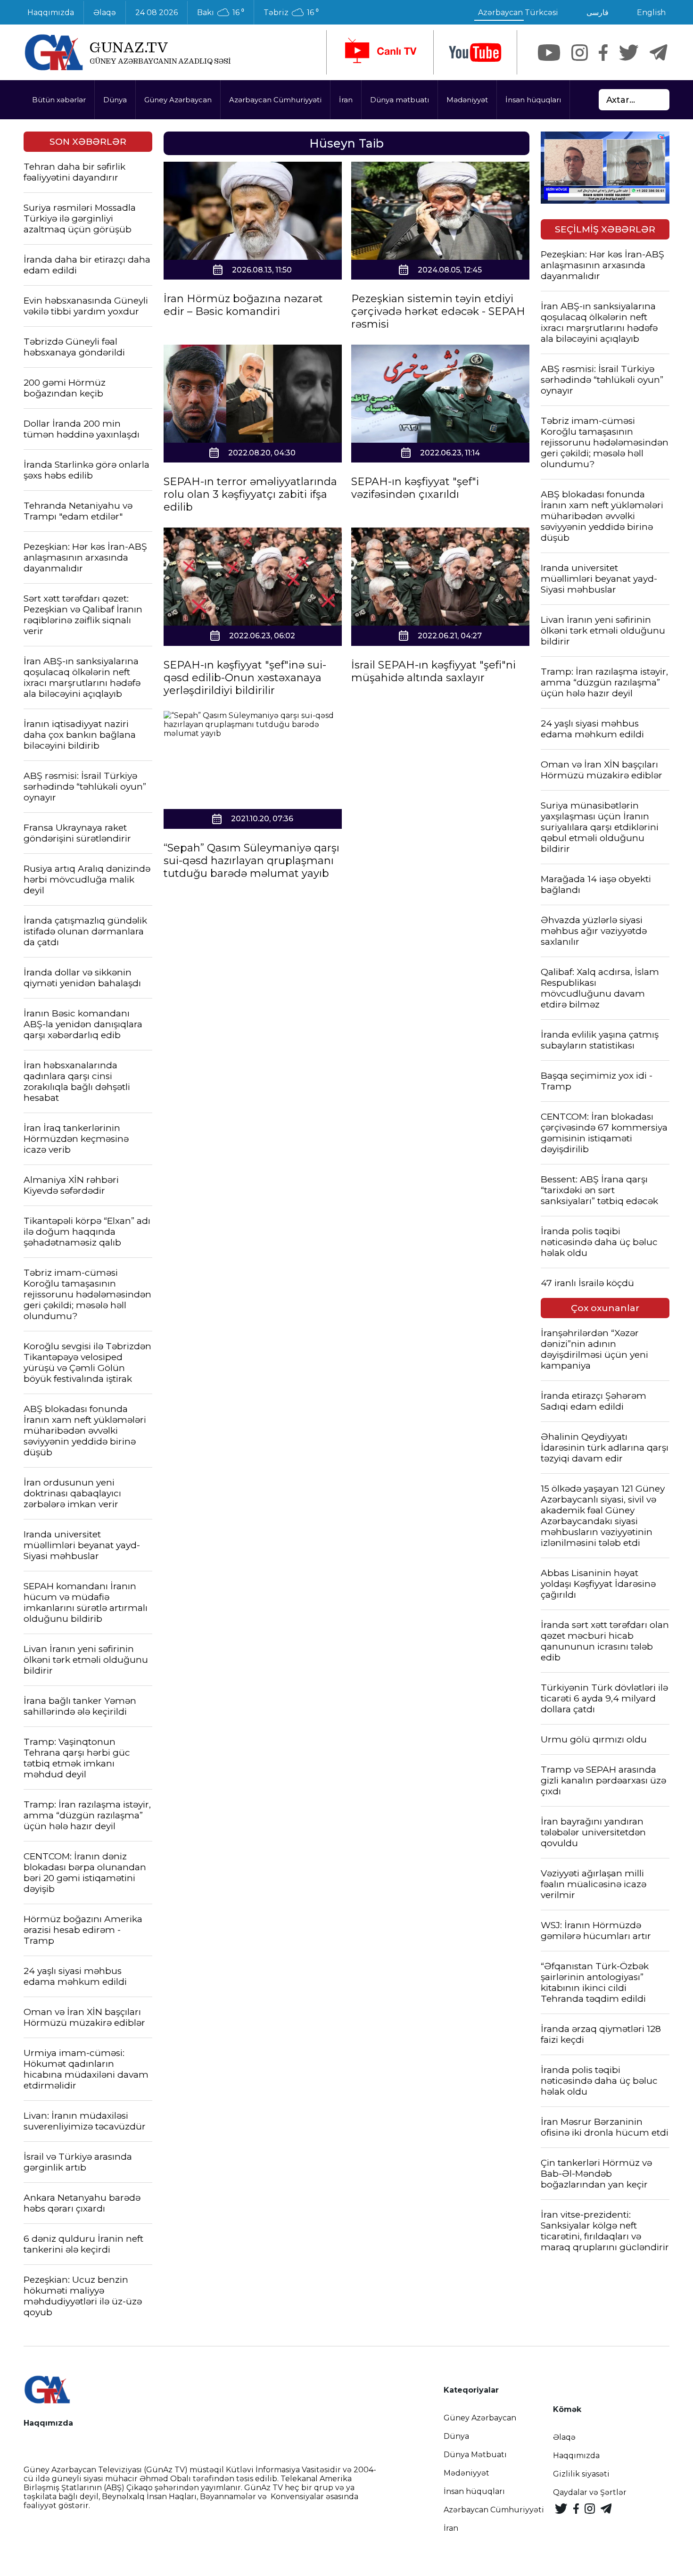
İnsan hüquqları (533, 100)
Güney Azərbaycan (178, 100)
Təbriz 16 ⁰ (291, 13)
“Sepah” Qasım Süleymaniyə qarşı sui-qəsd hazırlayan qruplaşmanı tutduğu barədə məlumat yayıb (252, 861)
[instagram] (580, 53)
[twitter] (629, 53)
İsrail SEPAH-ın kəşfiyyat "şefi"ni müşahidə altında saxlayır (433, 671)
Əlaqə (105, 12)
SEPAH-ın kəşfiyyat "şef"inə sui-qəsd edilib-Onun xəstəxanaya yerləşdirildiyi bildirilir (245, 678)
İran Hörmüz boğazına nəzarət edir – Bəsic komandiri (243, 305)
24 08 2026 (157, 12)
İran (346, 100)
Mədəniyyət (467, 100)
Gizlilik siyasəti (581, 2474)
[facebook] (603, 53)
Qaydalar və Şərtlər (590, 2492)
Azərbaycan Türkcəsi (518, 12)
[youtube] (475, 53)
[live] (380, 52)
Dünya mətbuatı (400, 100)
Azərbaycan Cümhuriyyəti (275, 100)
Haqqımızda (51, 12)
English (651, 12)
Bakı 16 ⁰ (221, 13)
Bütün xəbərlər (59, 100)
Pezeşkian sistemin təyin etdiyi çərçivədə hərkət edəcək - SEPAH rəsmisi (438, 311)
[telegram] (659, 53)
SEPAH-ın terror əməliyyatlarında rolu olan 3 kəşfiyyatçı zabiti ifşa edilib (250, 494)
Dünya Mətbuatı (475, 2455)
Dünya (115, 100)
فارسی (598, 12)
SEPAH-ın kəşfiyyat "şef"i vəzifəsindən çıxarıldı (415, 488)
